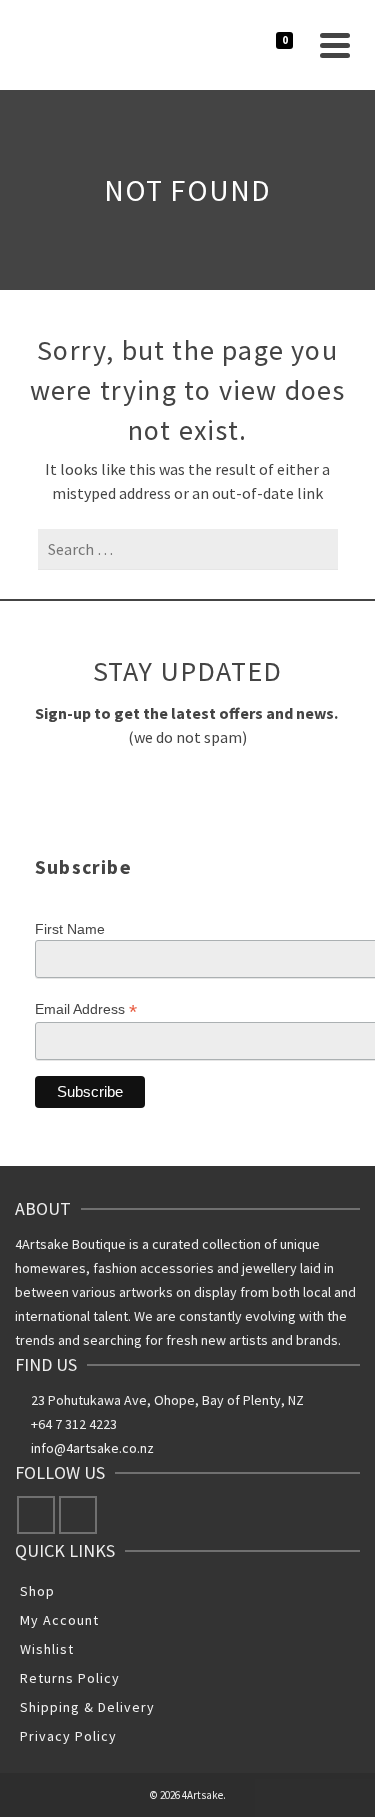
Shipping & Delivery (87, 1707)
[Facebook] (36, 1515)
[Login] (228, 45)
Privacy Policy (68, 1736)
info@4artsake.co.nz (92, 1448)
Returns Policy (70, 1678)
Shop (37, 1591)
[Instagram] (78, 1515)
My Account (59, 1620)
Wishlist (47, 1649)
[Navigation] (335, 45)
